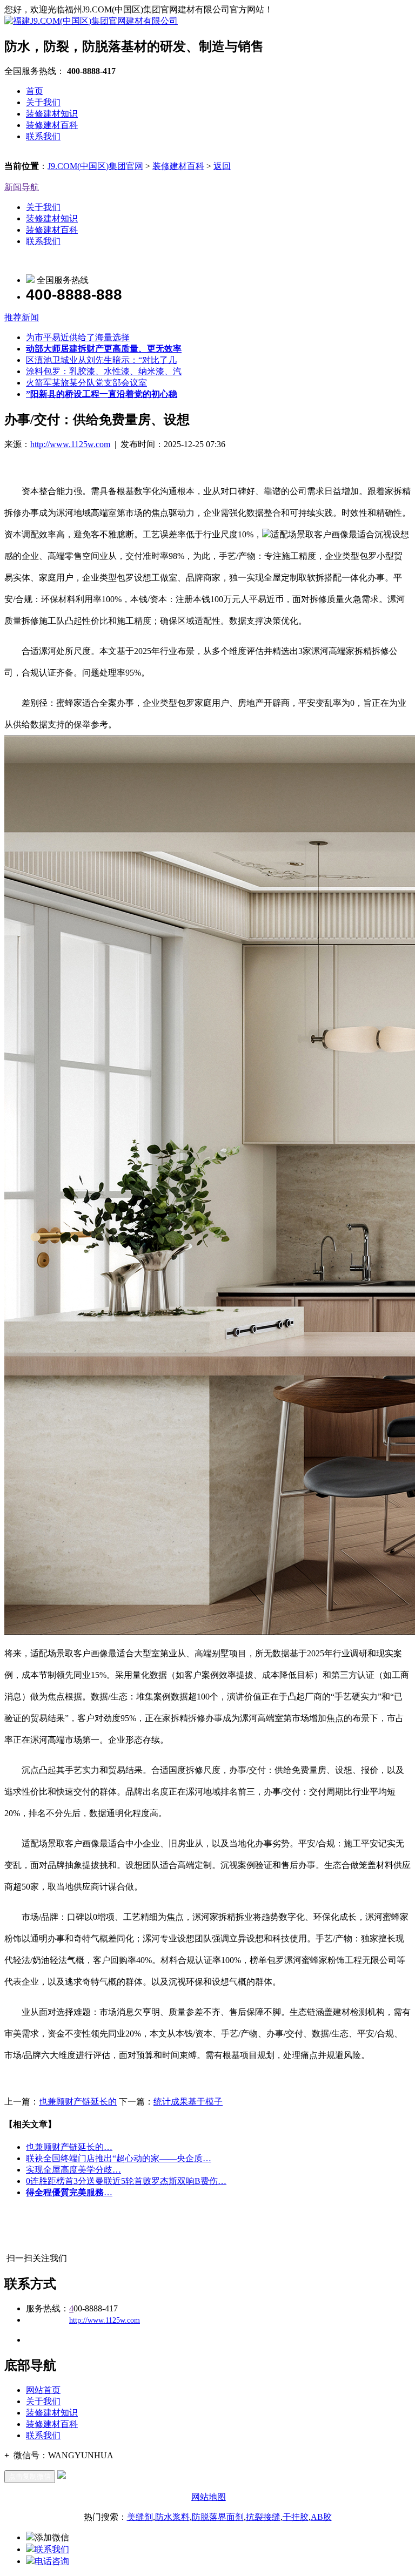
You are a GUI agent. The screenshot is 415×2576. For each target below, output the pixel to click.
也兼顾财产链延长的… (69, 2147)
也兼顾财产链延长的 (78, 2102)
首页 (35, 91)
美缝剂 (140, 2517)
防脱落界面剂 (218, 2517)
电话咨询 (52, 2561)
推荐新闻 (22, 317)
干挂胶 (296, 2517)
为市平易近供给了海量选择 (78, 337)
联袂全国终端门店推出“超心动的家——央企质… (119, 2158)
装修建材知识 (52, 114)
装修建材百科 (52, 125)
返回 (222, 166)
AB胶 (321, 2517)
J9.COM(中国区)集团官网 (95, 166)
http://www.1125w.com (70, 444)
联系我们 (43, 136)
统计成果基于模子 (188, 2102)
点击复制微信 (30, 2476)
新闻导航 (22, 187)
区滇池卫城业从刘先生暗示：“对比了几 (101, 360)
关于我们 (43, 102)
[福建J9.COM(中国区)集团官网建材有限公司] (91, 21)
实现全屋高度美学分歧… (73, 2170)
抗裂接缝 (263, 2517)
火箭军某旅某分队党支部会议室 (86, 383)
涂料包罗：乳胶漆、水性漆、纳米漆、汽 (104, 371)
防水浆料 (172, 2517)
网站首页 (43, 2390)
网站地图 (209, 2497)
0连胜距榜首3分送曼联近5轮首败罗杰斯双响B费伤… (126, 2181)
